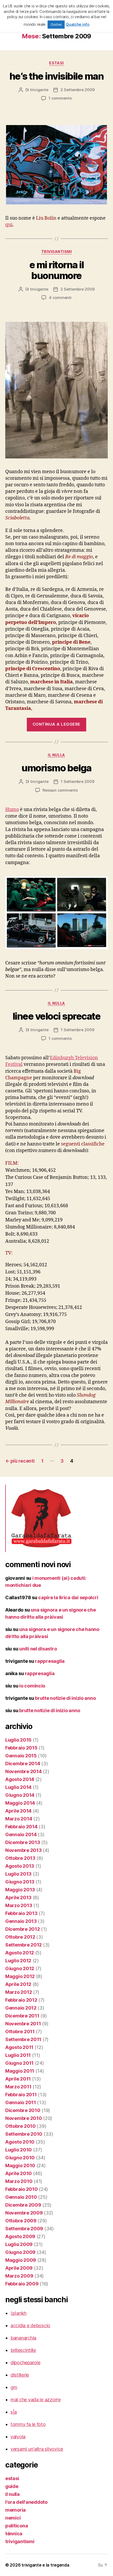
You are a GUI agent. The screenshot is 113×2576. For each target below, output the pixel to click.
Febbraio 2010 (22, 2189)
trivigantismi (57, 252)
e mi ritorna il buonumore (57, 270)
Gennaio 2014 (21, 1834)
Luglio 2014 (18, 1787)
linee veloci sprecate (57, 1016)
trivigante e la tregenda (45, 2565)
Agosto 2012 (20, 1953)
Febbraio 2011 (21, 2095)
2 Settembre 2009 (77, 90)
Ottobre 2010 (20, 2126)
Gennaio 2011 (21, 2102)
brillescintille (23, 2350)
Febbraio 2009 (22, 2284)
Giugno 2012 (20, 1968)
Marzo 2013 (19, 1905)
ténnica (14, 2534)
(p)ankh (19, 2313)
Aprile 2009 (19, 2268)
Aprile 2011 (18, 2079)
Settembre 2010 (24, 2134)
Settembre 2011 (23, 2039)
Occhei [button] (56, 24)
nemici (13, 2518)
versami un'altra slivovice (37, 2449)
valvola (18, 2437)
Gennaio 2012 (21, 2008)
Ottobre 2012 (20, 1937)
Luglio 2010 (19, 2150)
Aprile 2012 (18, 1984)
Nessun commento (60, 790)
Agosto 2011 (19, 2047)
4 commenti (60, 298)
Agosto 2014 (20, 1779)
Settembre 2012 (24, 1945)
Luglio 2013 (18, 1874)
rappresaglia (50, 1661)
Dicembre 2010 (23, 2110)
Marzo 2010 (19, 2181)
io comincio (32, 1686)
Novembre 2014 (24, 1771)
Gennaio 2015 (21, 1756)
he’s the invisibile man (57, 76)
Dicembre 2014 (23, 1764)
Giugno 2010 (20, 2158)
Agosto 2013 (20, 1866)
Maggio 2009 (21, 2260)
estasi (56, 63)
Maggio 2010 (20, 2165)
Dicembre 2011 (22, 2016)
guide (12, 2486)
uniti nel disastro (38, 1649)
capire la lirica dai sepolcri (68, 1597)
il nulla (56, 755)
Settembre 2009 (24, 2229)
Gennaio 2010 (21, 2197)
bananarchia (23, 2338)
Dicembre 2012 (23, 1929)
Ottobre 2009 (21, 2221)
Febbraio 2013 (21, 1913)
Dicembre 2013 (23, 1842)
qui (9, 225)
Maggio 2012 (20, 1976)
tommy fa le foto (28, 2424)
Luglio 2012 (18, 1961)
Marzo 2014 (19, 1819)
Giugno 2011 (19, 2063)
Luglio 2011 (18, 2055)
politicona (17, 2526)
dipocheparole (25, 2363)
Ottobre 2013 (20, 1858)
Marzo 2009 (19, 2276)
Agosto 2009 (20, 2236)
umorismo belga (56, 768)
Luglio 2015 (18, 1740)
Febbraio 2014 (21, 1827)
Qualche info (78, 24)
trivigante (39, 90)
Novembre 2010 (24, 2118)
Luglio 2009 (19, 2244)
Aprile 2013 (18, 1898)
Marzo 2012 (19, 1992)
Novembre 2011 (23, 2024)
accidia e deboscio (30, 2325)
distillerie (20, 2375)
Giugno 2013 (20, 1882)
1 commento (60, 98)
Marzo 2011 (18, 2087)
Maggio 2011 (20, 2071)
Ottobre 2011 (20, 2032)
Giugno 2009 (20, 2252)
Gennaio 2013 (21, 1921)
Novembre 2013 (24, 1850)
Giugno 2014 (20, 1795)
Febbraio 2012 (21, 2000)
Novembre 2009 (24, 2213)
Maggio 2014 (20, 1803)
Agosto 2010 (20, 2142)
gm (14, 2387)
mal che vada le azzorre (36, 2400)
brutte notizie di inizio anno (65, 1698)
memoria (16, 2510)
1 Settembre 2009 (77, 781)
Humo (12, 810)
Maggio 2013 (20, 1890)
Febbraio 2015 (21, 1748)
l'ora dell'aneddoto (26, 2502)
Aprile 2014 (18, 1811)
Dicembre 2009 (23, 2205)
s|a (14, 2412)
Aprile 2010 (19, 2173)
